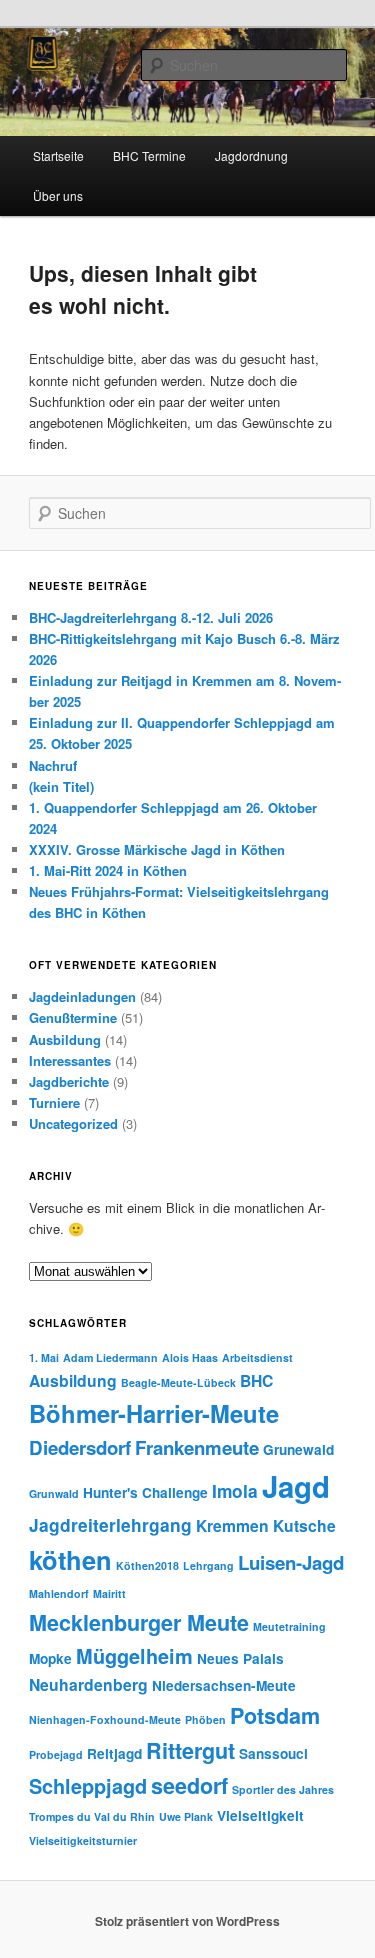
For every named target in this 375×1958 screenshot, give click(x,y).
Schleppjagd (88, 1786)
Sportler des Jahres (283, 1789)
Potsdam (275, 1715)
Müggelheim (134, 1656)
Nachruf (53, 765)
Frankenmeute (197, 1447)
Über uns (58, 195)
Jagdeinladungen (82, 996)
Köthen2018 (147, 1565)
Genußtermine (73, 1017)
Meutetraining (289, 1626)
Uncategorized (73, 1123)
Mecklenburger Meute (139, 1622)
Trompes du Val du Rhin (92, 1816)
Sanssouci (273, 1753)
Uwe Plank (186, 1816)
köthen (70, 1559)
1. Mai (44, 1357)
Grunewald (298, 1449)
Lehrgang (208, 1565)
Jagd (296, 1486)
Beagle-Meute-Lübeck (178, 1382)
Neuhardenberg (88, 1684)
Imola (235, 1490)
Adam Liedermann (110, 1357)
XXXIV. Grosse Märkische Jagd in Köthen (157, 849)
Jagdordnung (251, 155)
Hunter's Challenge (145, 1492)
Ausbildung (65, 1039)
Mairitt (109, 1593)
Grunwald (54, 1493)
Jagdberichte (69, 1081)
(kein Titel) (61, 786)
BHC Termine (149, 155)
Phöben (205, 1719)
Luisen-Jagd (291, 1562)
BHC (256, 1380)
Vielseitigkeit (260, 1815)
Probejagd (56, 1754)
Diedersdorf (80, 1447)
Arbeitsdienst (257, 1357)
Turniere (54, 1102)
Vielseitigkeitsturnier (83, 1840)
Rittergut (190, 1750)
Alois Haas (190, 1357)
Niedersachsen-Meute (224, 1685)
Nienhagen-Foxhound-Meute (105, 1719)
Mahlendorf (59, 1593)
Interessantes (70, 1060)
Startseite (58, 155)
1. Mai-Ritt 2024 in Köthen (108, 870)
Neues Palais (240, 1658)
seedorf (189, 1785)
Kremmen (232, 1525)
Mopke (50, 1658)
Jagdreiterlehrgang (110, 1524)
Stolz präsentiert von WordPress (187, 1921)
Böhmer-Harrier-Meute (154, 1413)
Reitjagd (114, 1753)
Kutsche (304, 1525)
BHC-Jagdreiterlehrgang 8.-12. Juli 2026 (151, 617)
